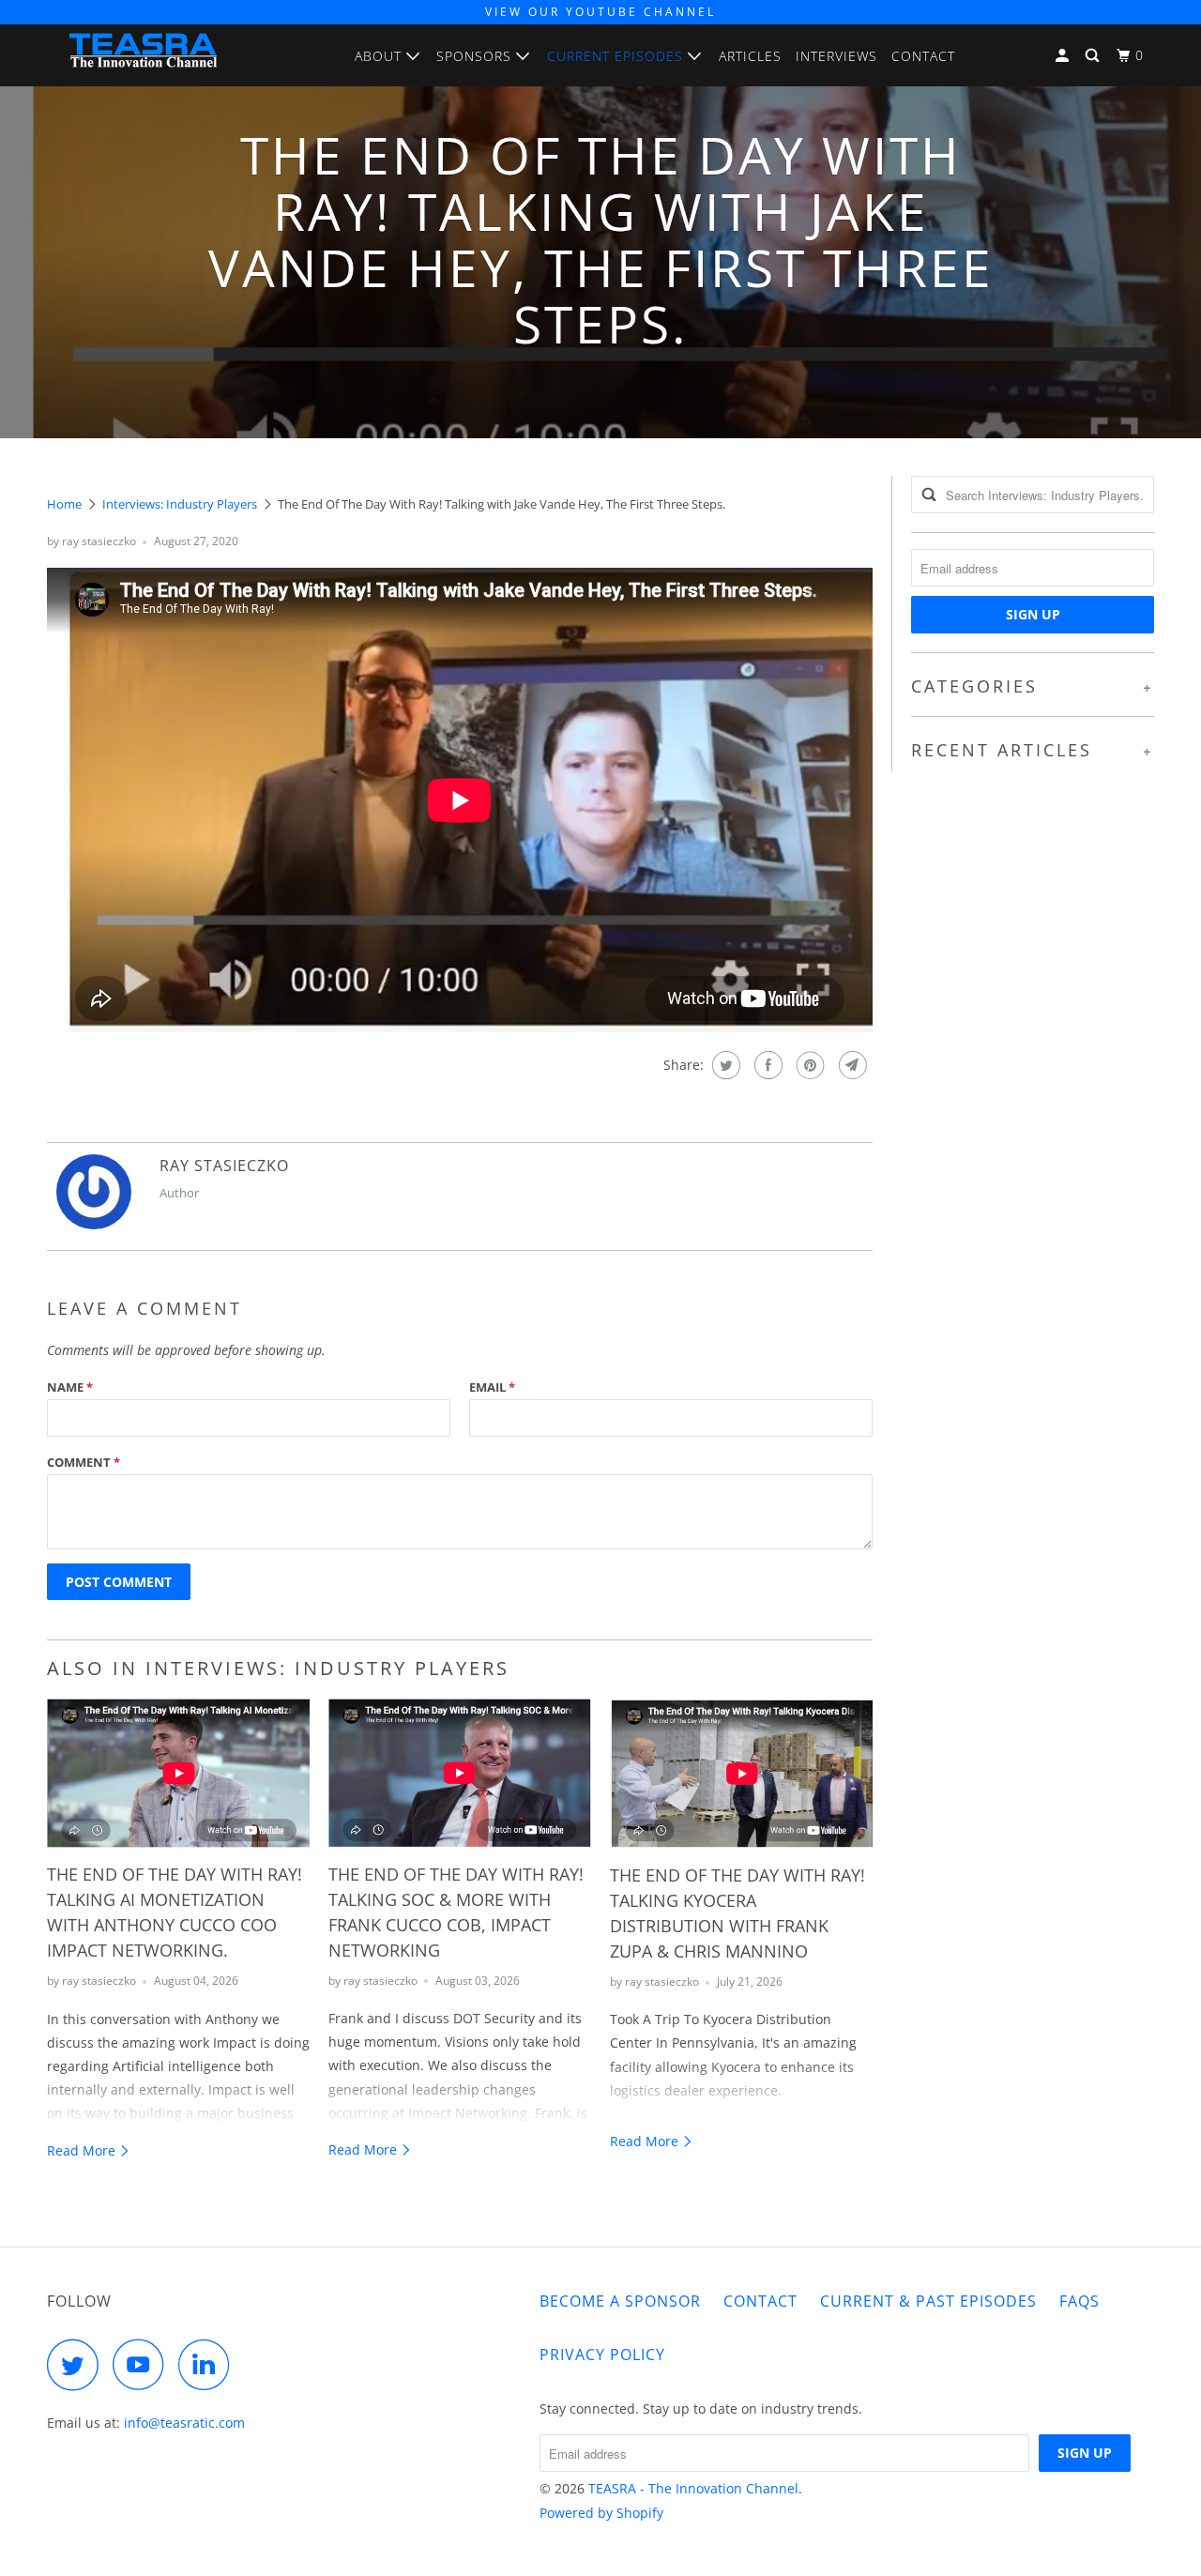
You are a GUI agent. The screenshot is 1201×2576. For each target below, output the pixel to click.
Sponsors (476, 56)
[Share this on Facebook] (766, 1065)
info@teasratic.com (184, 2423)
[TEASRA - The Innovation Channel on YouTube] (144, 2364)
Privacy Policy (602, 2355)
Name (70, 1387)
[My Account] (1064, 56)
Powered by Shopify (601, 2513)
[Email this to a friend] (851, 1065)
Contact (923, 56)
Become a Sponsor (620, 2301)
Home (64, 504)
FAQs (1079, 2301)
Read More (83, 2150)
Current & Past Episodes (928, 2301)
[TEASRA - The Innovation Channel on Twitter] (78, 2364)
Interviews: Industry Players (180, 504)
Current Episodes (617, 56)
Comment (84, 1462)
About (380, 56)
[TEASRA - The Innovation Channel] (143, 55)
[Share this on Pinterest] (808, 1065)
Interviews (836, 56)
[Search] (1094, 56)
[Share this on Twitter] (724, 1065)
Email (492, 1387)
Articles (750, 56)
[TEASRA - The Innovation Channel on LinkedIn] (209, 2364)
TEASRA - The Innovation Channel (693, 2488)
